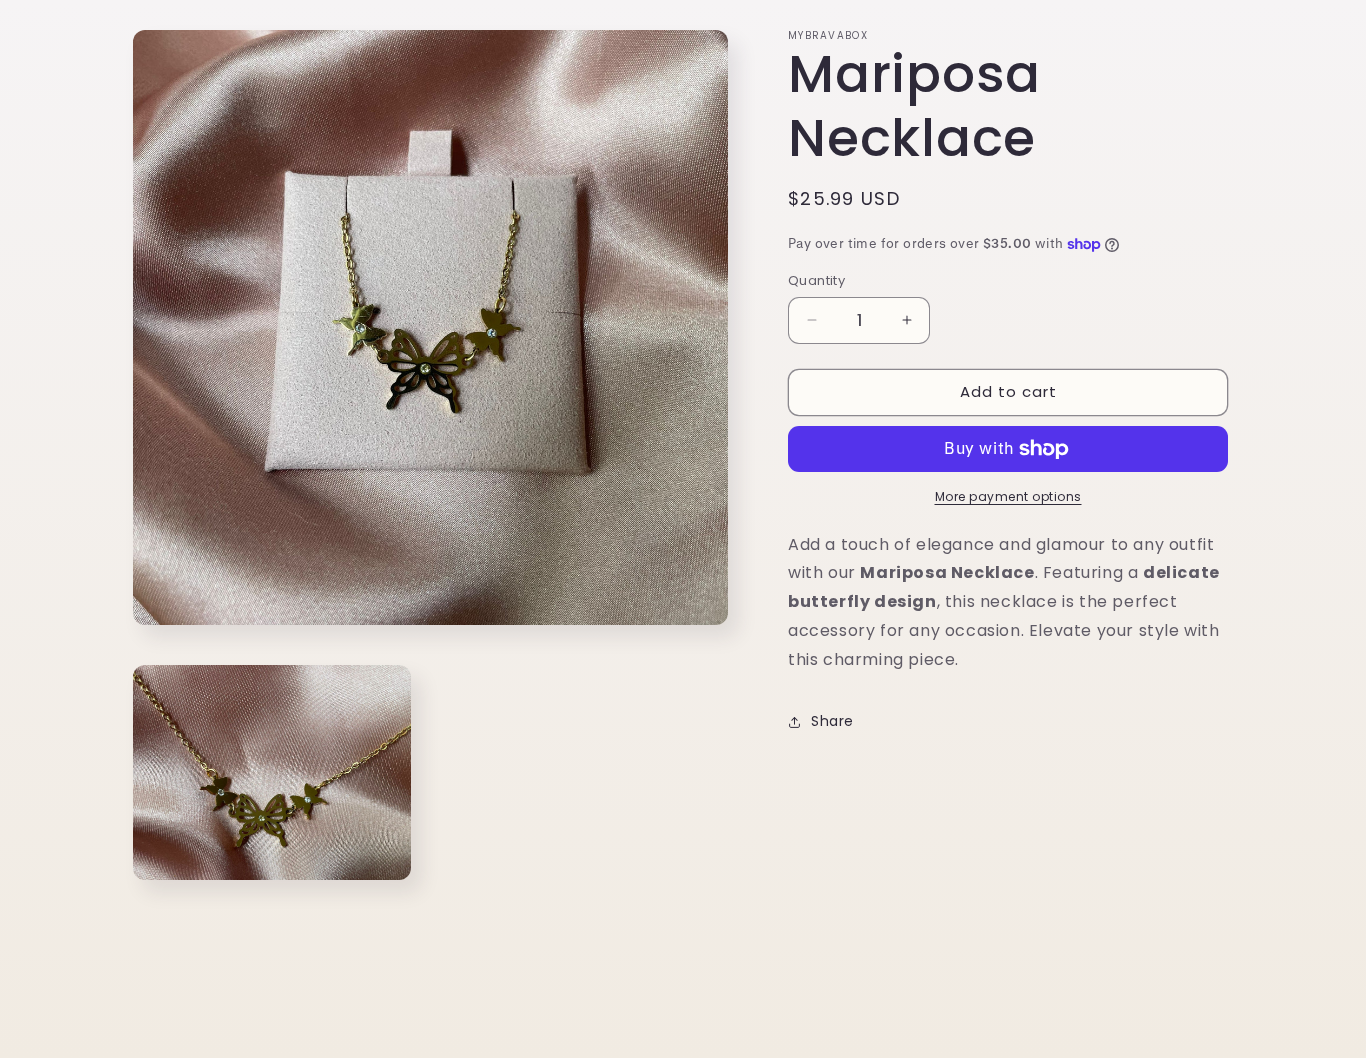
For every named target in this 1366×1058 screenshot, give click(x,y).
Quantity (816, 280)
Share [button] (832, 721)
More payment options (1008, 496)
